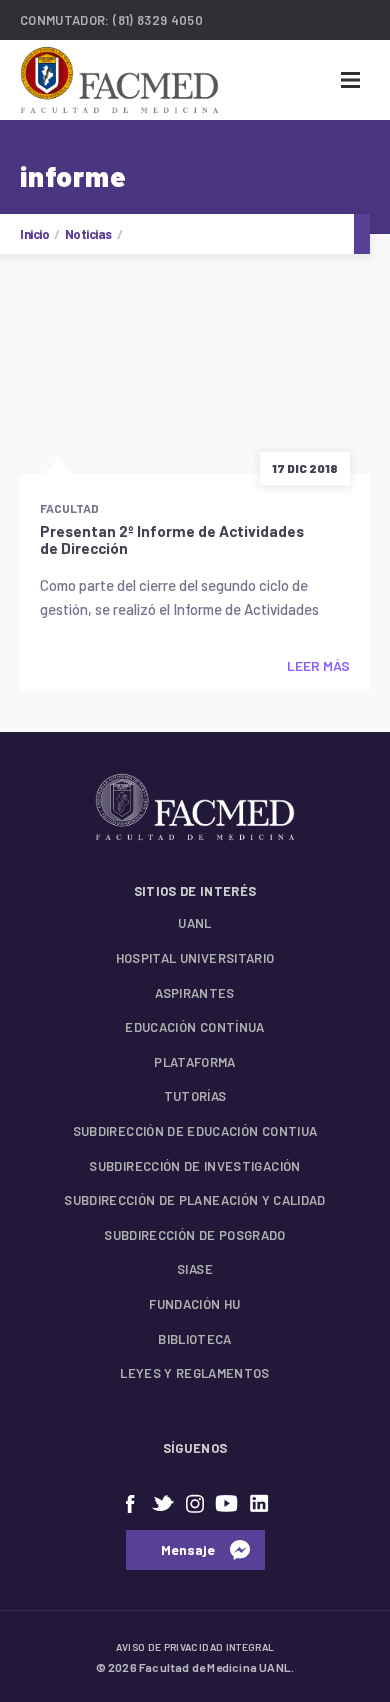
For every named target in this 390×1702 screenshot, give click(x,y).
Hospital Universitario (195, 958)
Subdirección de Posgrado (194, 1235)
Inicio (34, 234)
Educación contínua (194, 1027)
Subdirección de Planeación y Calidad (195, 1200)
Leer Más (318, 665)
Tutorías (195, 1096)
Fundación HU (194, 1304)
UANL (194, 923)
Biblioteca (195, 1339)
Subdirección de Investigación (194, 1166)
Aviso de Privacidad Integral (195, 1647)
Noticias (88, 234)
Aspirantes (195, 993)
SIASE (195, 1269)
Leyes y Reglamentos (195, 1373)
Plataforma (195, 1062)
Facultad (69, 508)
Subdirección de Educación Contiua (195, 1131)
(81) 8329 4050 (158, 20)
